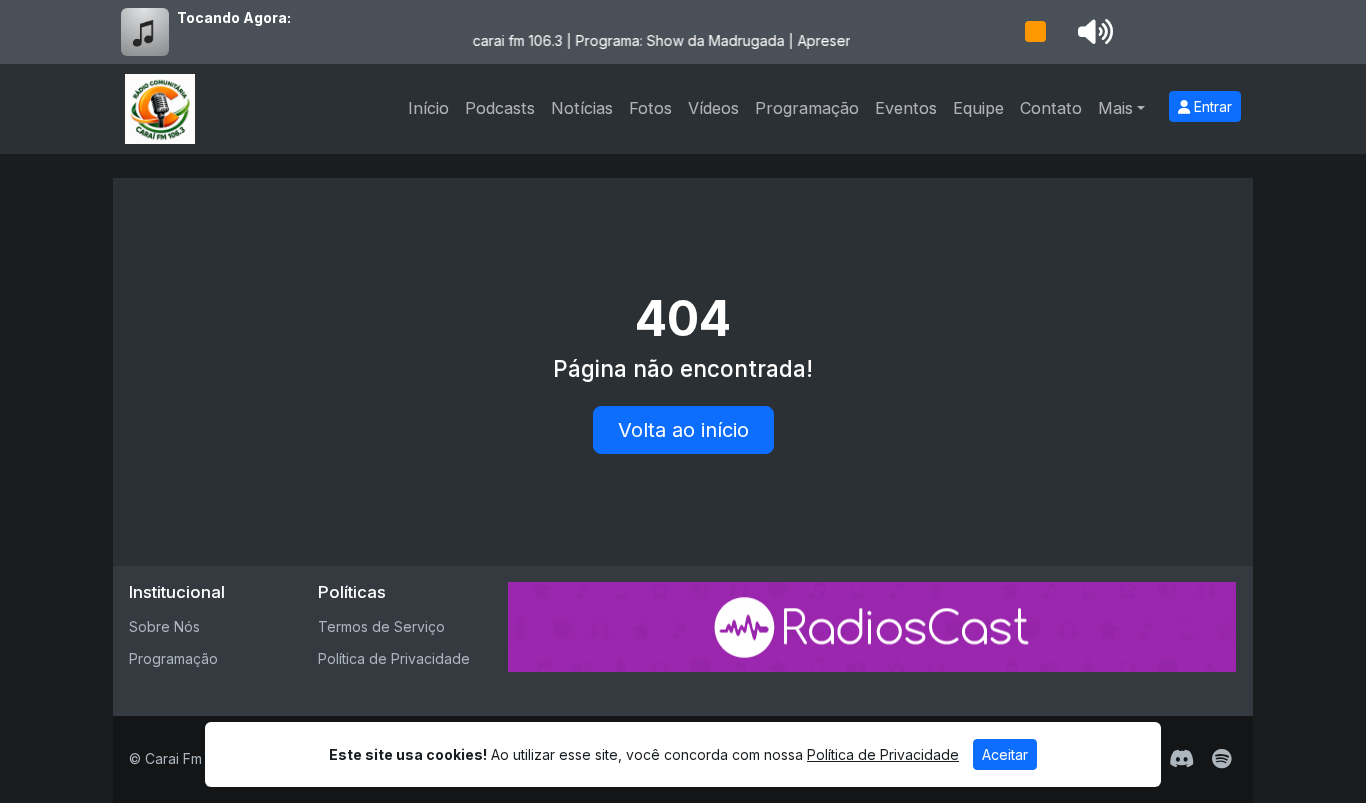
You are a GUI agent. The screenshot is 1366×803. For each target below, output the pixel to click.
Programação (807, 108)
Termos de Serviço (381, 626)
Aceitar (1005, 754)
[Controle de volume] (1092, 32)
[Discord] (1181, 759)
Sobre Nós (164, 626)
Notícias (582, 108)
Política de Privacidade (394, 658)
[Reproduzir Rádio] (1035, 32)
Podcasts (500, 108)
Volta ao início (683, 430)
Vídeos (713, 108)
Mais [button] (1115, 108)
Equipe (978, 108)
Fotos (650, 108)
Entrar (1211, 106)
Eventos (906, 108)
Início (428, 108)
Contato (1051, 108)
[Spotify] (1221, 759)
